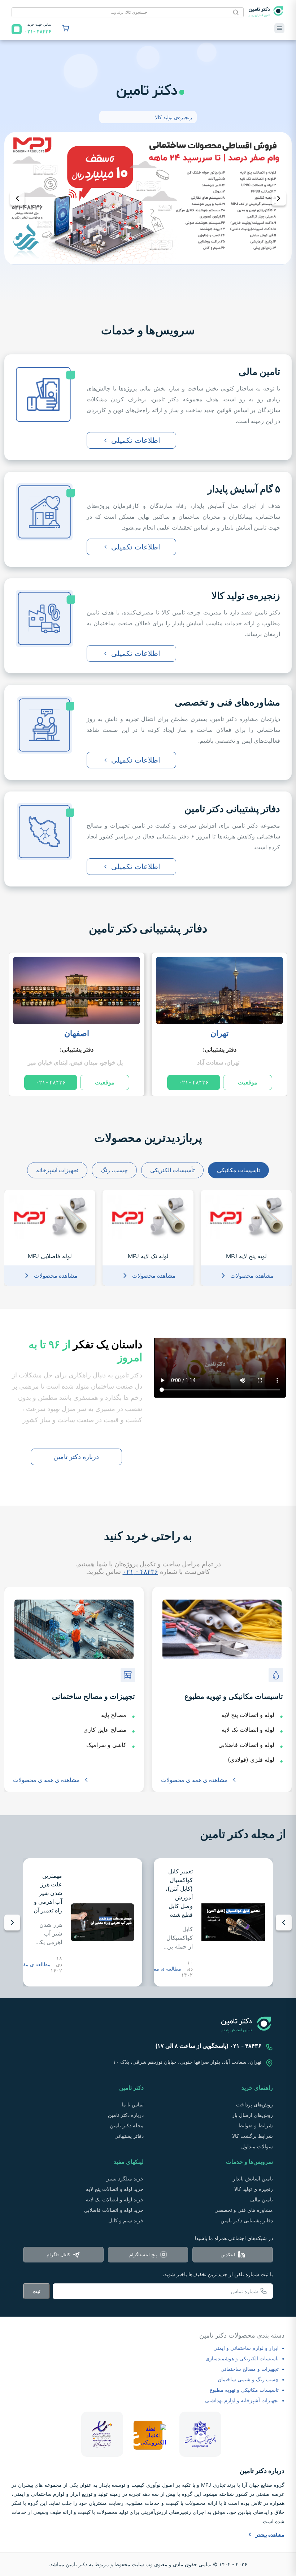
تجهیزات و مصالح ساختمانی (250, 2369)
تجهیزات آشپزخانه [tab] (57, 1170)
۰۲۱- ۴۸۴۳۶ (194, 1082)
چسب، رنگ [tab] (114, 1170)
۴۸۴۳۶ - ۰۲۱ (140, 1572)
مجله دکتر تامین (127, 2125)
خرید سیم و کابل (126, 2220)
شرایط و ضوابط (256, 2125)
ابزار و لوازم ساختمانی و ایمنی (246, 2348)
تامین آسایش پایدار (253, 2178)
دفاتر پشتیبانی (129, 2136)
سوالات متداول (257, 2146)
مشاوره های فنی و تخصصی (244, 2210)
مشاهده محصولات (252, 1276)
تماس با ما (133, 2104)
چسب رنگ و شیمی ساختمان (248, 2379)
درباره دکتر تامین (76, 1457)
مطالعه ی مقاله (165, 1969)
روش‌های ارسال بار (253, 2115)
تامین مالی (262, 2199)
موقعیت (248, 1082)
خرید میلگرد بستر (125, 2178)
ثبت (36, 2291)
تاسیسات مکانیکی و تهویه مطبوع (244, 2390)
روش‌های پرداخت (254, 2104)
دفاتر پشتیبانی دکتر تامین (148, 928)
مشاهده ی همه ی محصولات (194, 1780)
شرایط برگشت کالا (253, 2136)
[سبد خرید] (66, 28)
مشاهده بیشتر (270, 2535)
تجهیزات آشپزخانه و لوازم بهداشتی (242, 2400)
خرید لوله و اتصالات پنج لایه (115, 2189)
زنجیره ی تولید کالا (254, 2189)
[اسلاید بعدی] (279, 198)
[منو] (279, 28)
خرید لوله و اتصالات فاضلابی (114, 2210)
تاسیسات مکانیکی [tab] (238, 1170)
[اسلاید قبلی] (17, 198)
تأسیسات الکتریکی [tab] (172, 1170)
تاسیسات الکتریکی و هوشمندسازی (242, 2358)
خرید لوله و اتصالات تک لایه (115, 2199)
